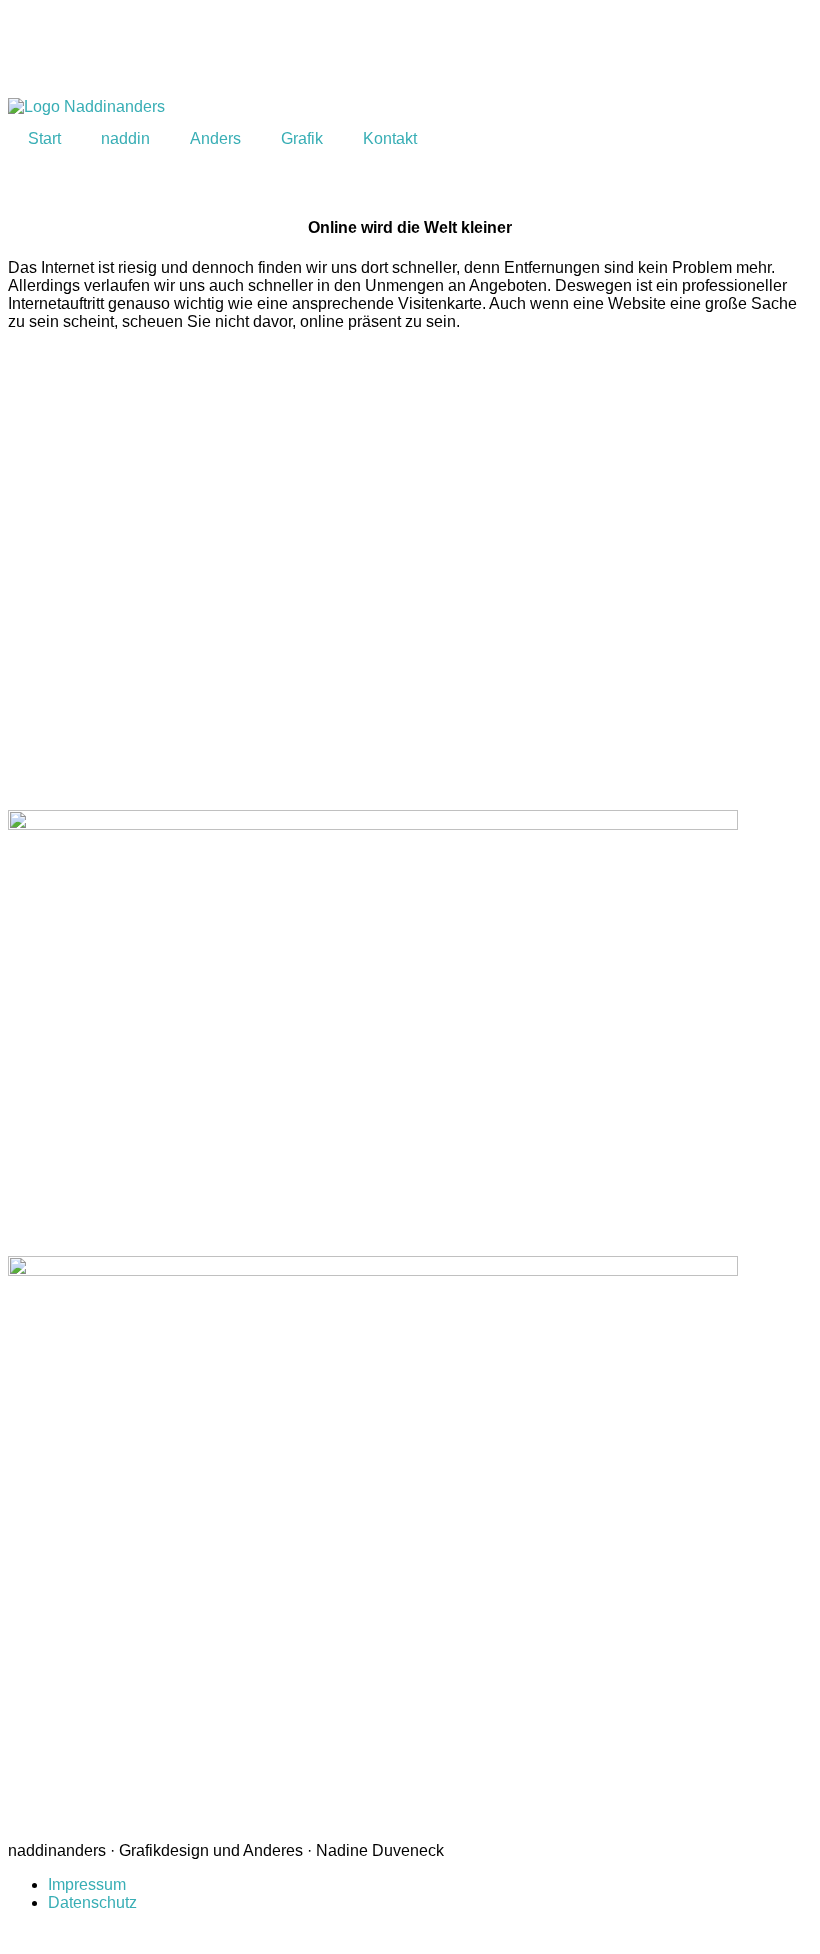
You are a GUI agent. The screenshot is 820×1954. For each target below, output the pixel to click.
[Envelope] (249, 51)
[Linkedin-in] (141, 51)
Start (44, 138)
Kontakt (390, 138)
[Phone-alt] (303, 51)
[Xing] (87, 51)
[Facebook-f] (33, 51)
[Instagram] (195, 51)
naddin (125, 138)
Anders (215, 138)
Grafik (302, 138)
